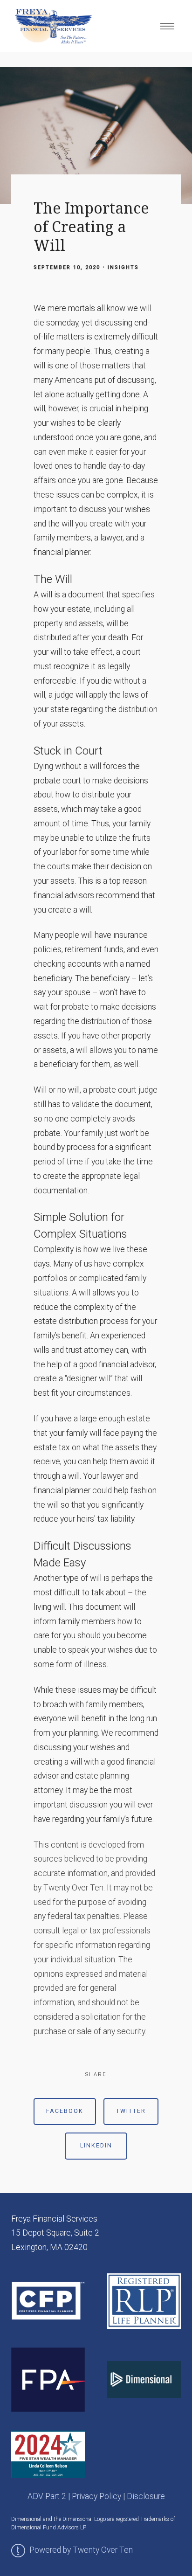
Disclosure (146, 2496)
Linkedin (96, 2146)
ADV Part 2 (47, 2496)
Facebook (65, 2111)
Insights (123, 267)
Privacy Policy (96, 2496)
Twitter (131, 2111)
